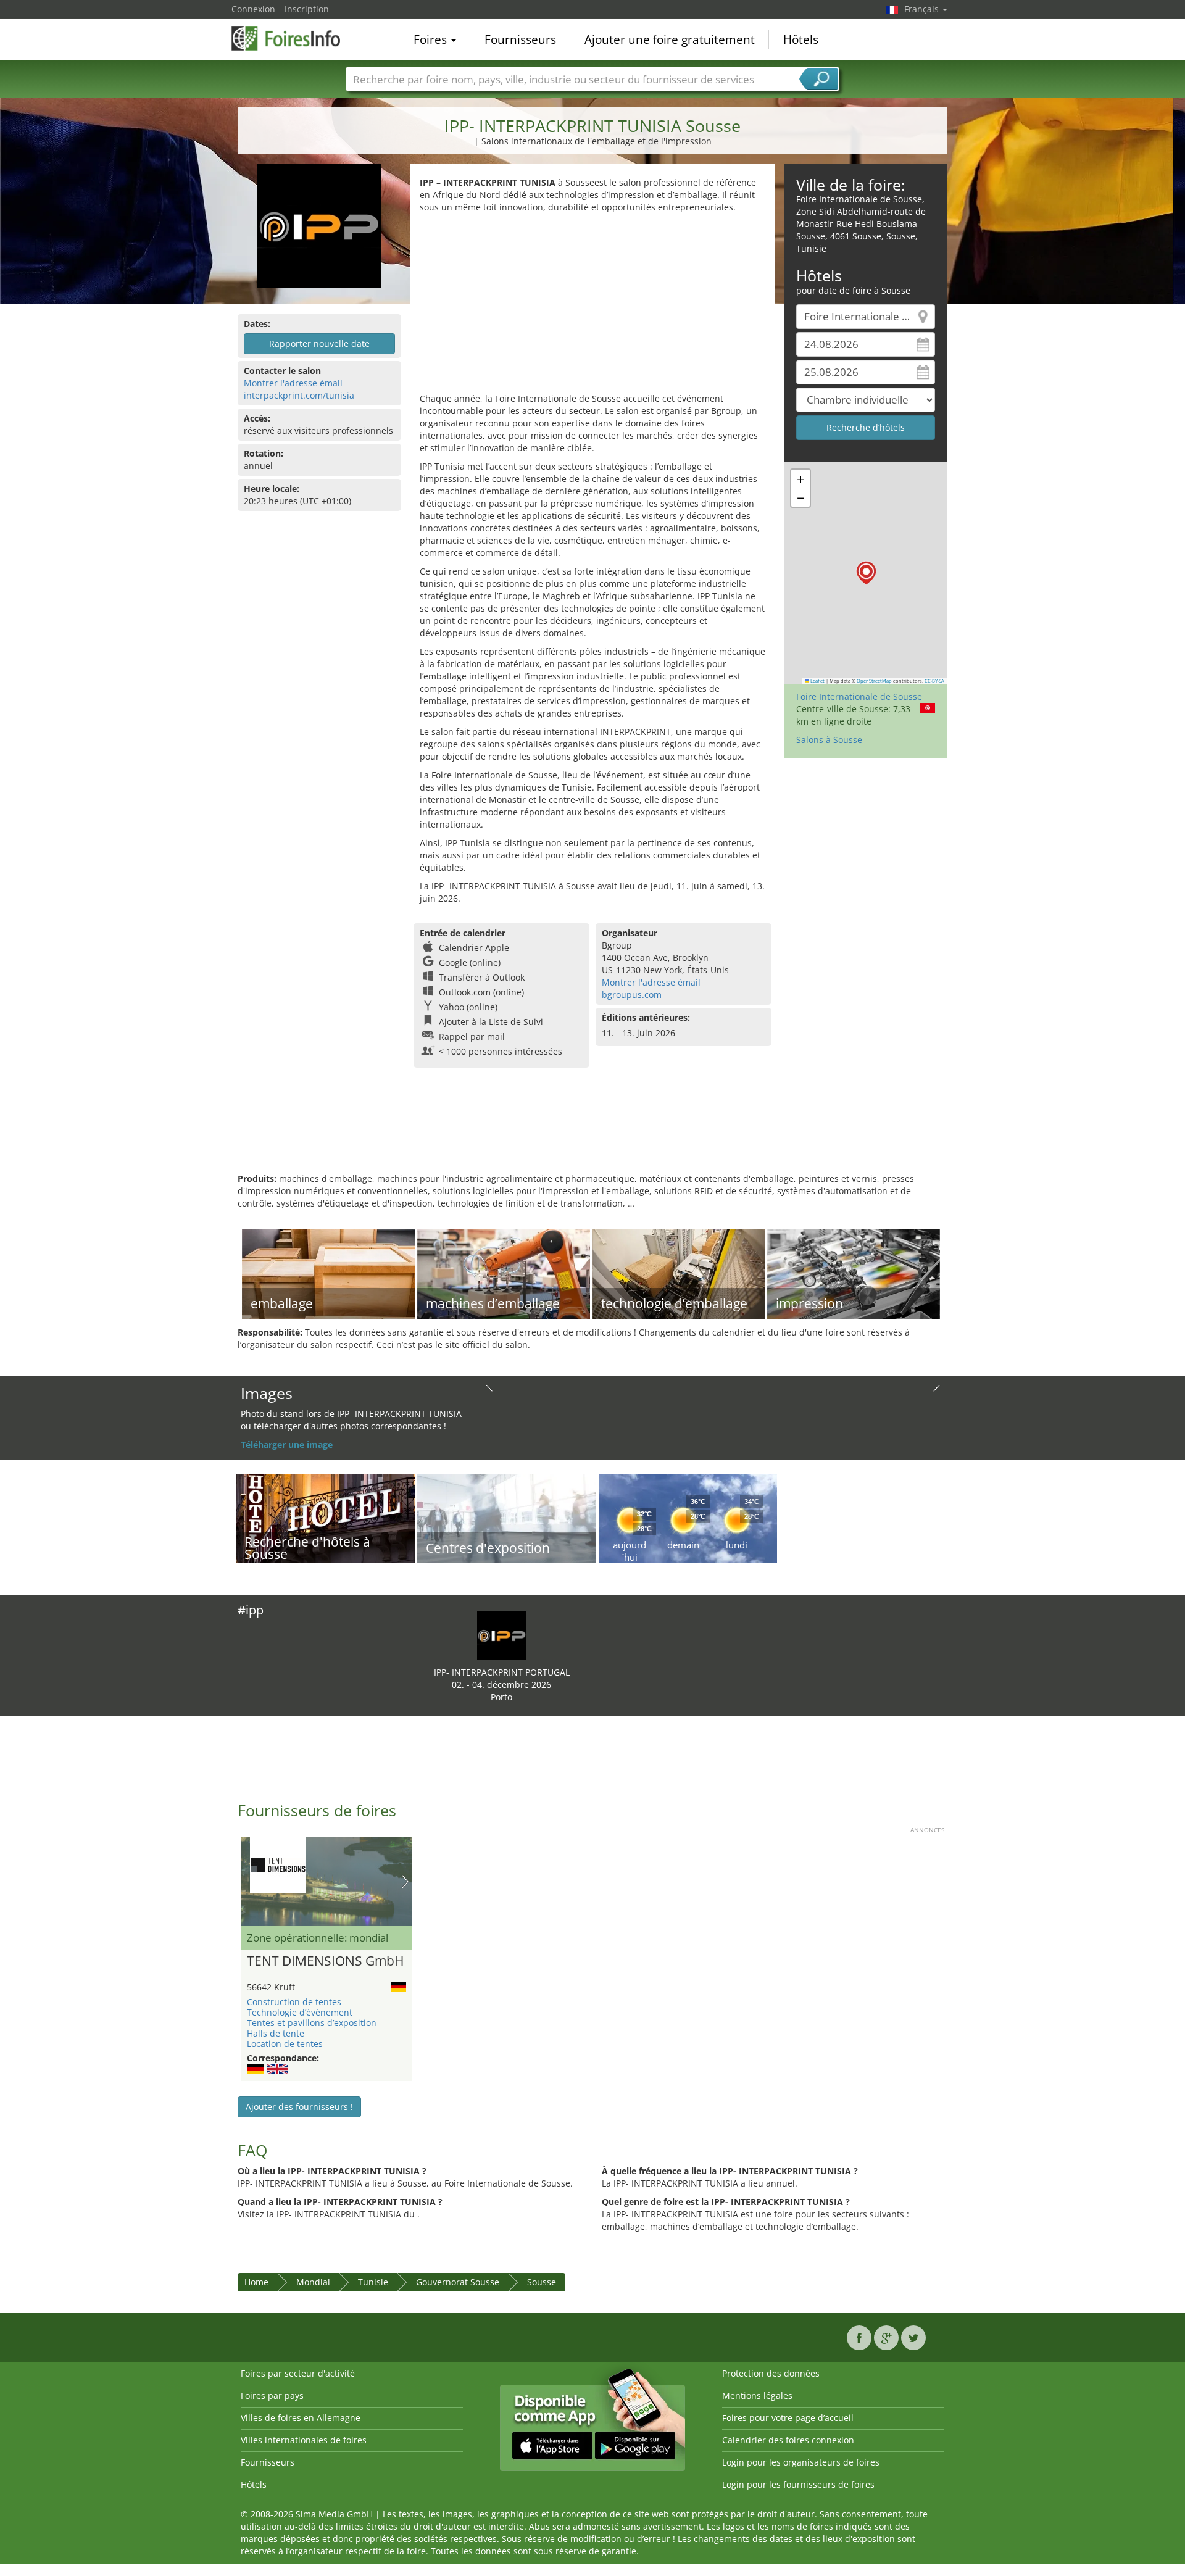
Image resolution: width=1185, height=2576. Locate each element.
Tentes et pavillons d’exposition (312, 2023)
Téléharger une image (287, 1444)
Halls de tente (276, 2033)
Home (256, 2282)
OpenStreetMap (874, 681)
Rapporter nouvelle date (319, 343)
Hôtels (801, 39)
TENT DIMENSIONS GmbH (325, 1961)
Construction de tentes (294, 2002)
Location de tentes (285, 2044)
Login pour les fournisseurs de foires (798, 2484)
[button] (866, 573)
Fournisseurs (520, 39)
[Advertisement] (592, 306)
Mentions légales (757, 2395)
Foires (432, 39)
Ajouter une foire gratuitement (670, 39)
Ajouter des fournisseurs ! (299, 2107)
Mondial (313, 2282)
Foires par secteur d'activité (298, 2373)
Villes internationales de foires (304, 2440)
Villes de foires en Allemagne (301, 2418)
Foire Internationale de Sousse (859, 696)
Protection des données (771, 2373)
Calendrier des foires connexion (788, 2440)
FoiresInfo (293, 38)
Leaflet (817, 681)
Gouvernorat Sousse (458, 2282)
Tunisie (373, 2282)
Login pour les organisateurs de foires (801, 2462)
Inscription (307, 9)
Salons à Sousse (829, 740)
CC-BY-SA (934, 681)
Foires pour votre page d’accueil (788, 2418)
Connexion (253, 9)
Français (923, 9)
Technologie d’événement (300, 2012)
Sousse (542, 2282)
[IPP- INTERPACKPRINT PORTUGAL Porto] (502, 1635)
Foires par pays (272, 2395)
